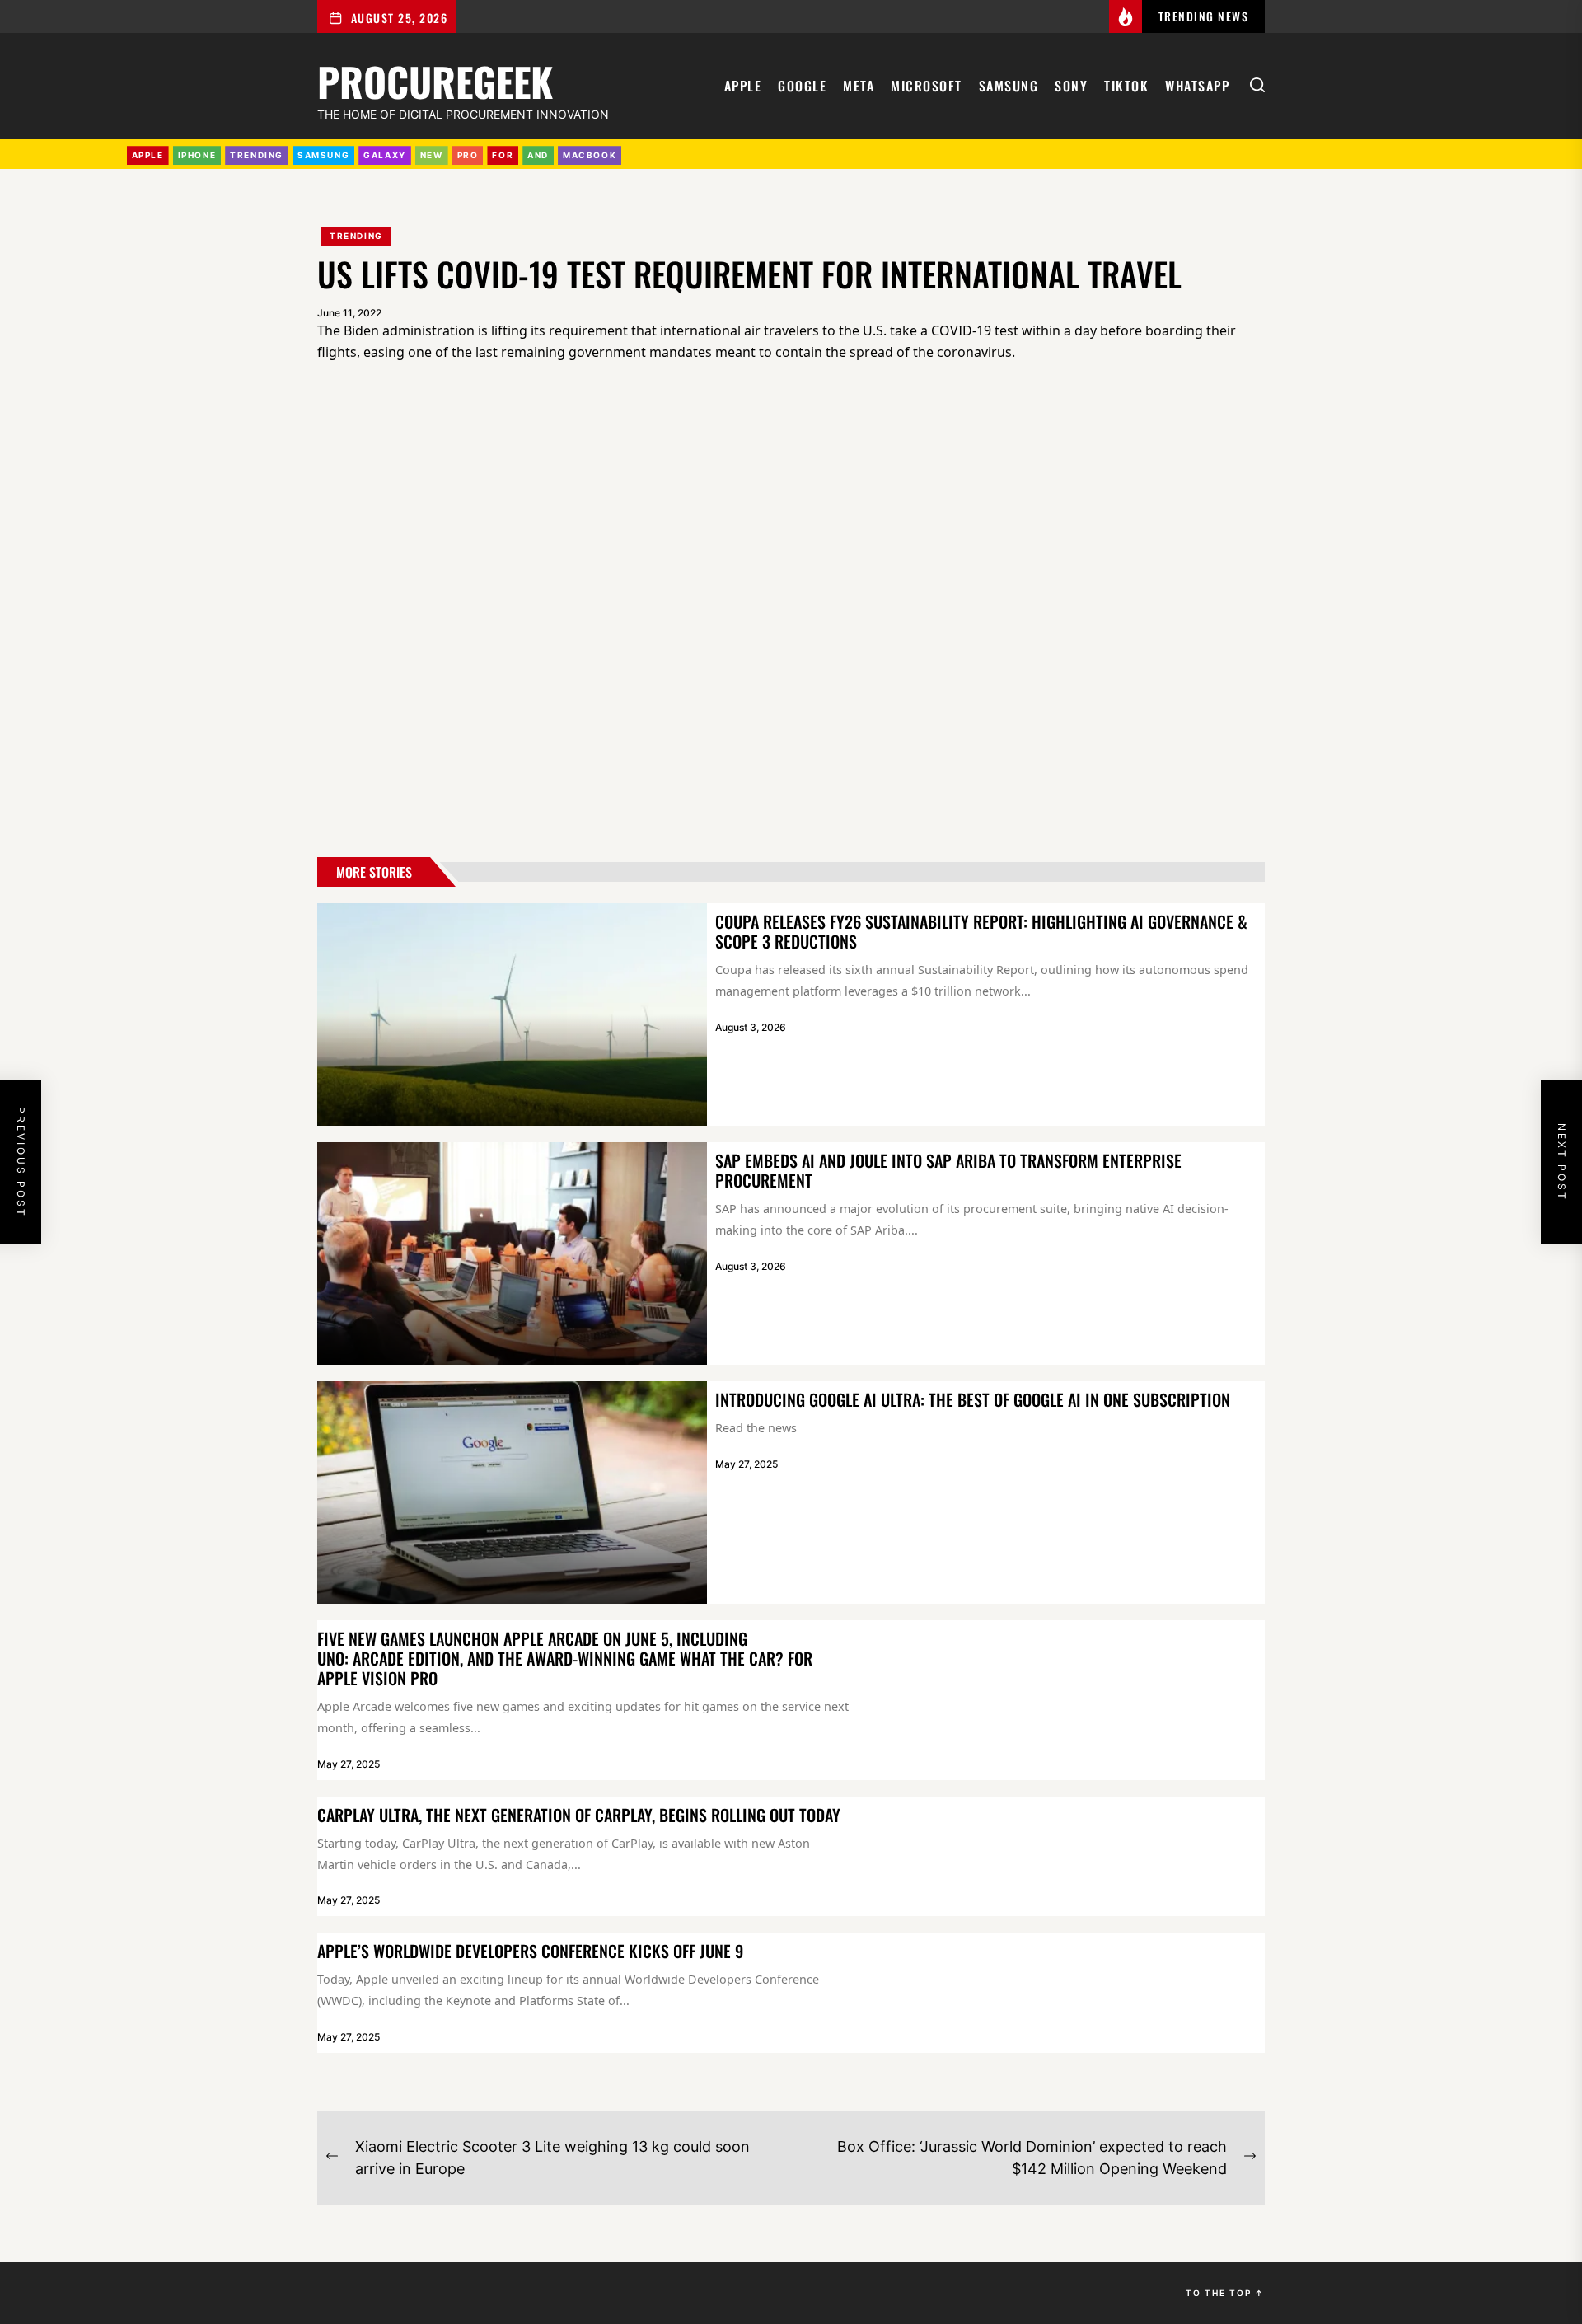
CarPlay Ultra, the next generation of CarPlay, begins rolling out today (579, 1815)
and (538, 155)
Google (802, 86)
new (432, 155)
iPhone (197, 155)
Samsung (1009, 86)
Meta (859, 86)
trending (257, 155)
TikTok (1126, 86)
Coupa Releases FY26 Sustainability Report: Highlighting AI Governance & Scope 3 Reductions (981, 931)
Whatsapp (1197, 86)
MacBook (590, 155)
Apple (743, 86)
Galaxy (385, 155)
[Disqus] (791, 613)
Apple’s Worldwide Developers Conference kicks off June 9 (530, 1951)
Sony (1071, 86)
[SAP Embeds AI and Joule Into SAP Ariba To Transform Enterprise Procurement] (512, 1253)
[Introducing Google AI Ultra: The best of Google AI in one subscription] (512, 1492)
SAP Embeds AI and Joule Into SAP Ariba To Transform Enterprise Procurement (948, 1170)
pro (468, 155)
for (503, 155)
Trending (356, 236)
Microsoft (927, 86)
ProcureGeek (435, 79)
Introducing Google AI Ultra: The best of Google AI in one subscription (973, 1399)
